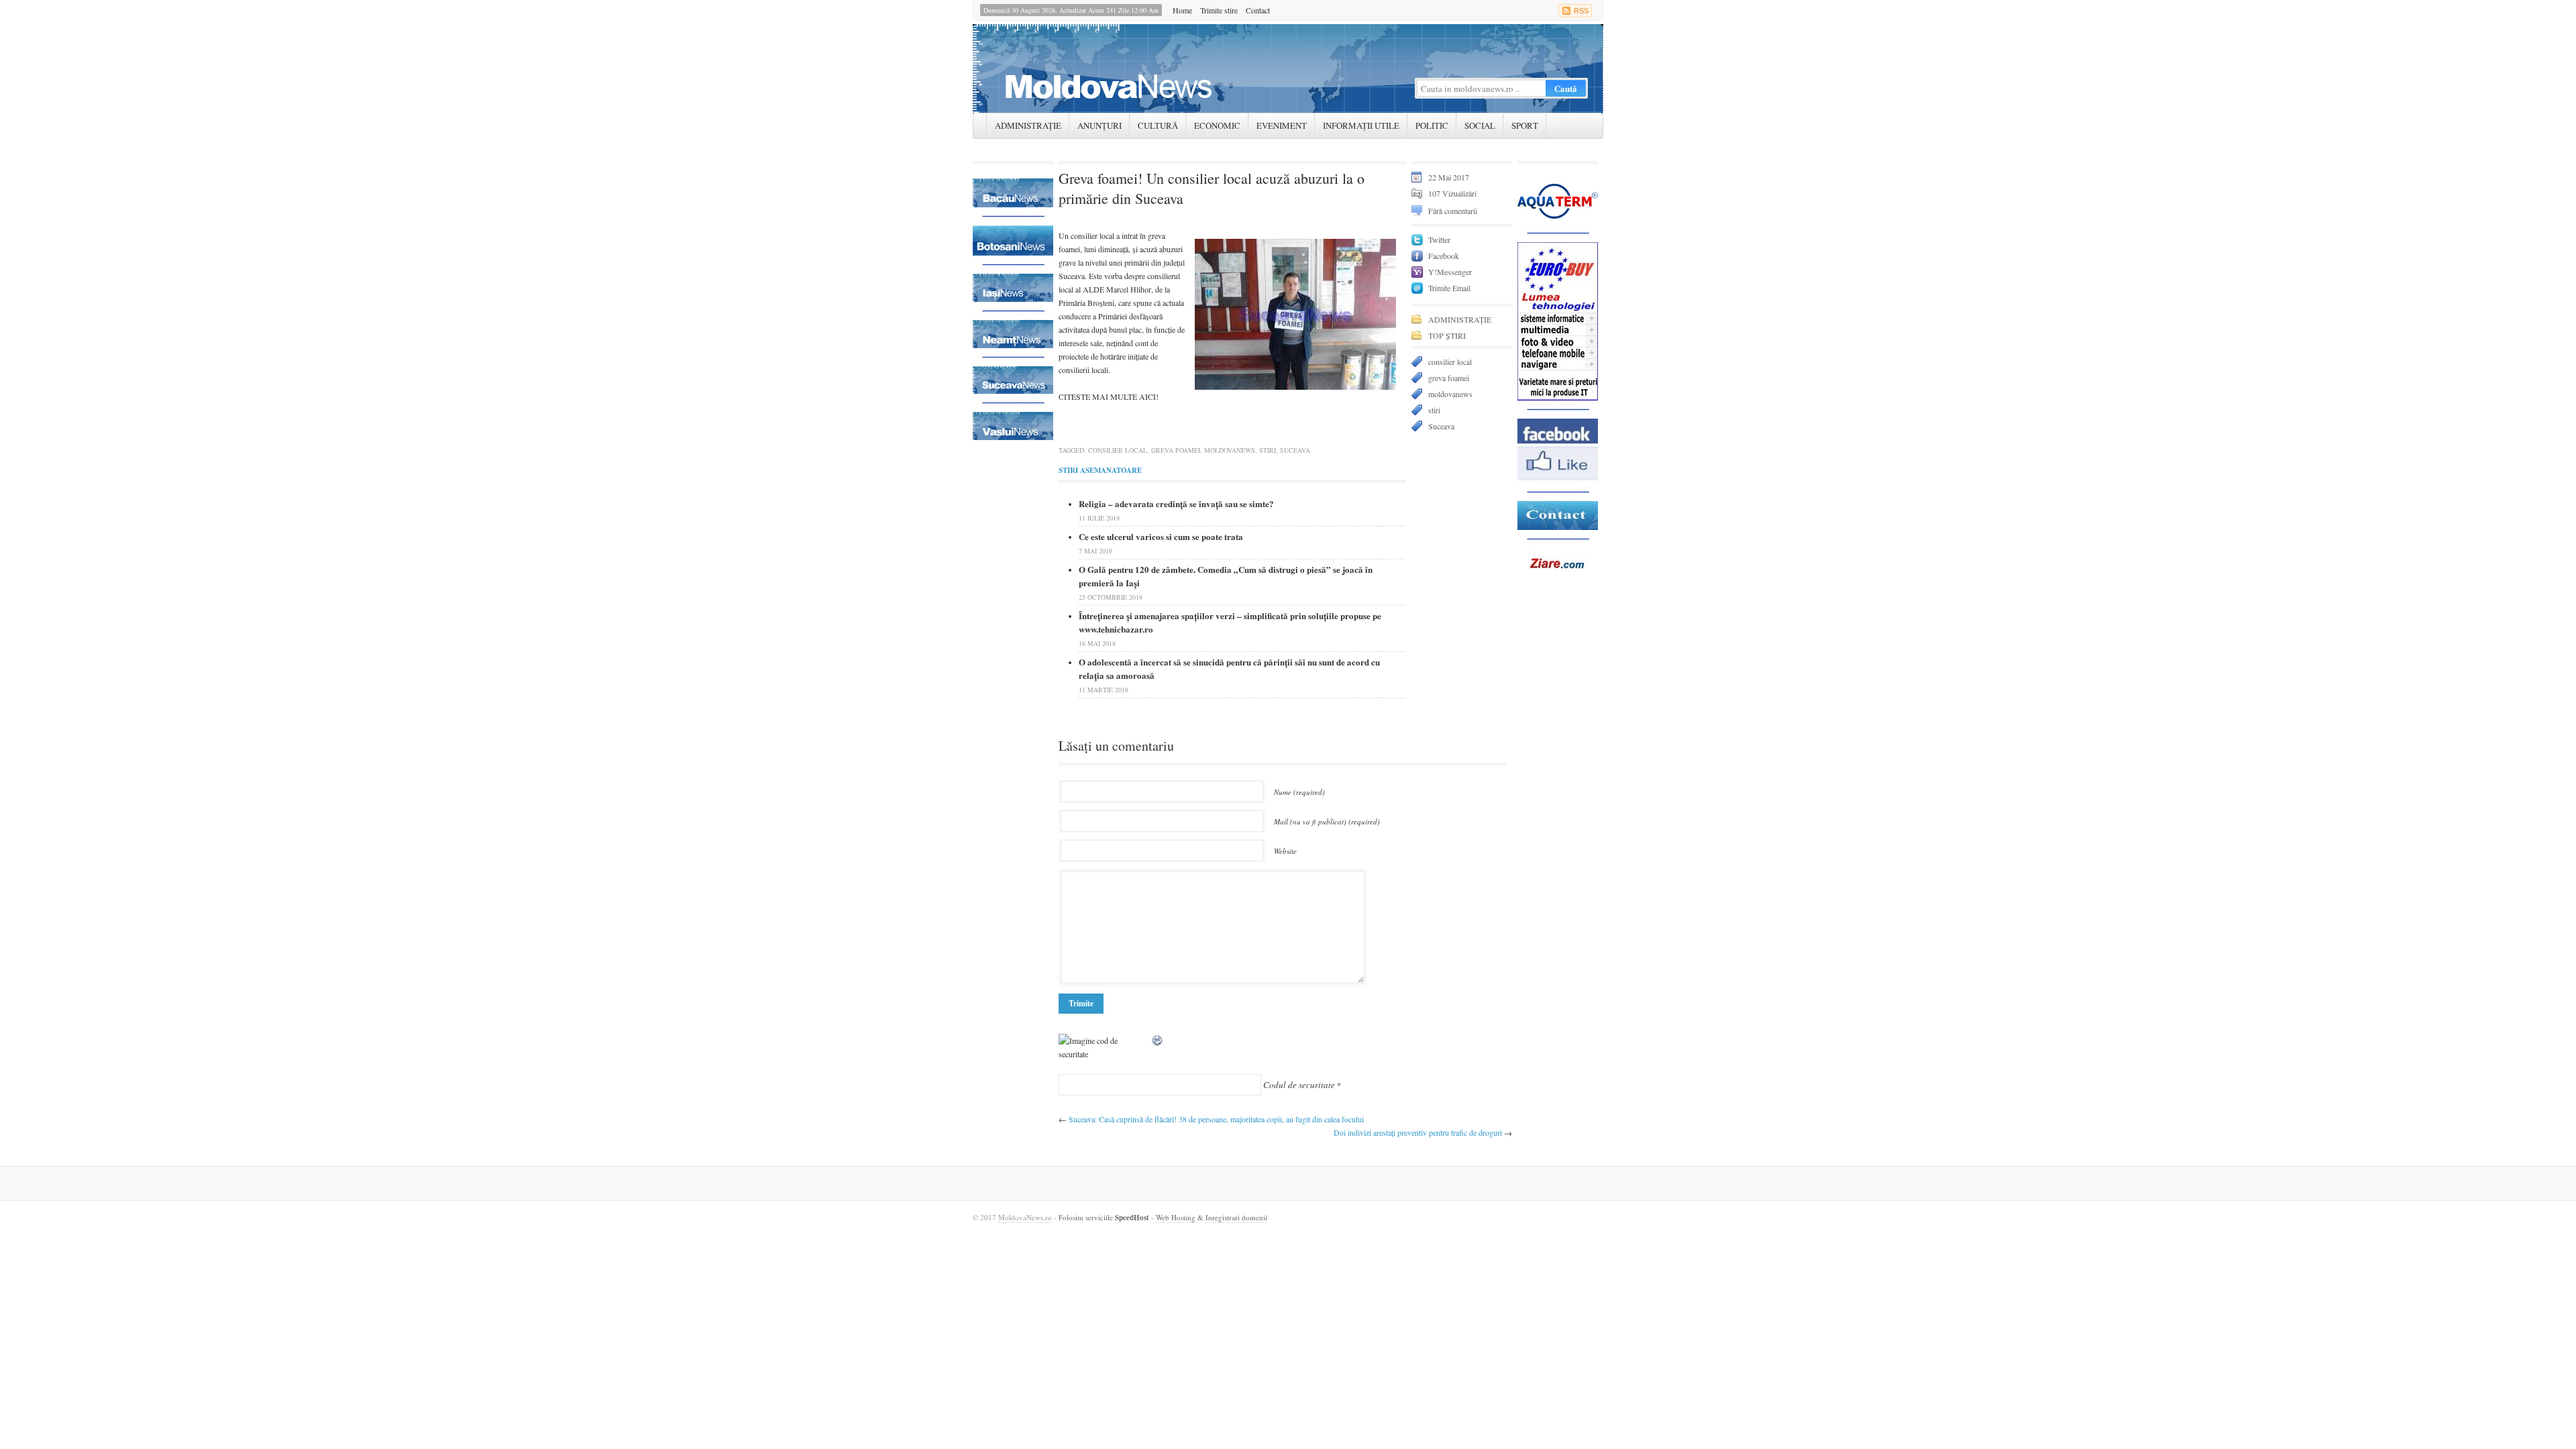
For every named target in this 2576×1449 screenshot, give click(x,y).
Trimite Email (1449, 288)
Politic (1432, 125)
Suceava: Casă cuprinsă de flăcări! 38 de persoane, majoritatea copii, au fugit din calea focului (1216, 1119)
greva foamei (1176, 450)
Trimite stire (1219, 10)
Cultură (1158, 125)
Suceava (1295, 450)
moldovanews (1230, 450)
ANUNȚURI (1099, 125)
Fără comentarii (1453, 211)
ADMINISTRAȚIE (1028, 125)
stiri (1268, 450)
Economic (1217, 125)
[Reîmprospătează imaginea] (1158, 1040)
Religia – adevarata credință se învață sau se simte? (1176, 503)
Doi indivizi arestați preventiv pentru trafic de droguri (1418, 1132)
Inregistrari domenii (1236, 1217)
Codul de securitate (1299, 1085)
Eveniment (1282, 125)
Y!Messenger (1450, 272)
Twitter (1439, 239)
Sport (1525, 125)
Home (1182, 10)
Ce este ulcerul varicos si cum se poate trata (1161, 536)
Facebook (1444, 256)
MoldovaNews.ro (1025, 1217)
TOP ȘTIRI (1447, 335)
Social (1480, 125)
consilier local (1118, 450)
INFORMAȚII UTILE (1361, 125)
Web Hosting (1176, 1217)
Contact (1258, 10)
